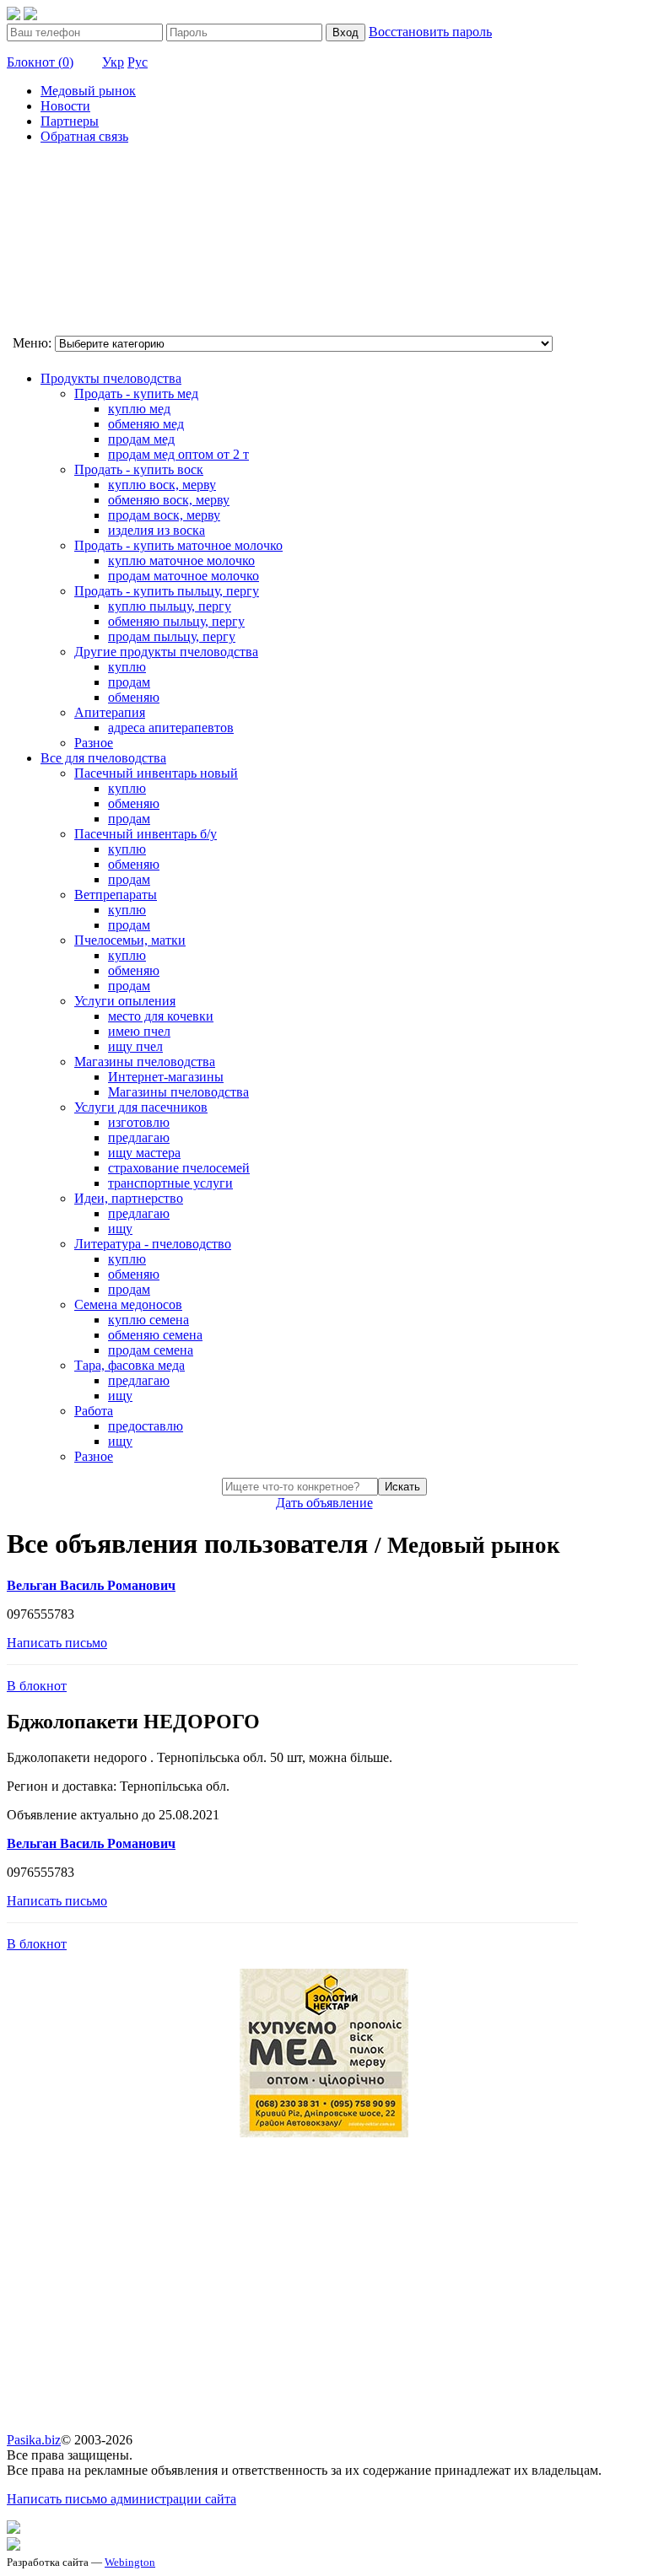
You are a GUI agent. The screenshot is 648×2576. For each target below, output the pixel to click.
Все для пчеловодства (103, 758)
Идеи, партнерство (129, 1198)
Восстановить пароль (430, 32)
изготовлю (139, 1122)
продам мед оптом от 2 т (178, 454)
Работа (94, 1411)
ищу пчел (135, 1046)
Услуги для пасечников (141, 1107)
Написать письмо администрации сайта (121, 2499)
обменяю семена (155, 1335)
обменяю (134, 697)
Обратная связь (84, 136)
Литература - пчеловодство (153, 1244)
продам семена (151, 1350)
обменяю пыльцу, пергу (176, 621)
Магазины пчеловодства (145, 1062)
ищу (120, 1229)
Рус (138, 62)
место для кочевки (161, 1016)
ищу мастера (144, 1153)
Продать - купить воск (139, 469)
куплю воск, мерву (162, 485)
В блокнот (37, 1686)
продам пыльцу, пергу (172, 636)
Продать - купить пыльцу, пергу (167, 591)
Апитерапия (110, 712)
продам (129, 682)
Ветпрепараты (116, 895)
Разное (94, 743)
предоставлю (146, 1426)
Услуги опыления (125, 1001)
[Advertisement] (91, 242)
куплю (127, 667)
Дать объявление (324, 1503)
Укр (113, 62)
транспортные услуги (170, 1183)
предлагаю (139, 1137)
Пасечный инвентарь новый (156, 773)
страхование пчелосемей (179, 1168)
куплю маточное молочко (181, 560)
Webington (130, 2562)
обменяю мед (146, 424)
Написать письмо (57, 1643)
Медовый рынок (88, 91)
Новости (65, 106)
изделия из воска (157, 530)
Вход (346, 32)
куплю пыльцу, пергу (170, 606)
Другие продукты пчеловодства (166, 652)
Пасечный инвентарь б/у (146, 834)
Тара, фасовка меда (130, 1365)
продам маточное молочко (184, 576)
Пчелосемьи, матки (130, 940)
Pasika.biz (34, 2440)
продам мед (141, 439)
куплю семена (148, 1320)
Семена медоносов (128, 1304)
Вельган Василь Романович (91, 1585)
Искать (402, 1487)
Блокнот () (40, 62)
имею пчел (139, 1031)
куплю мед (139, 409)
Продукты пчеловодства (111, 378)
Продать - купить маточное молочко (178, 545)
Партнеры (70, 121)
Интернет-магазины (166, 1077)
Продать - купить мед (136, 393)
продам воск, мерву (164, 515)
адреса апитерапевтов (171, 728)
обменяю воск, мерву (169, 500)
